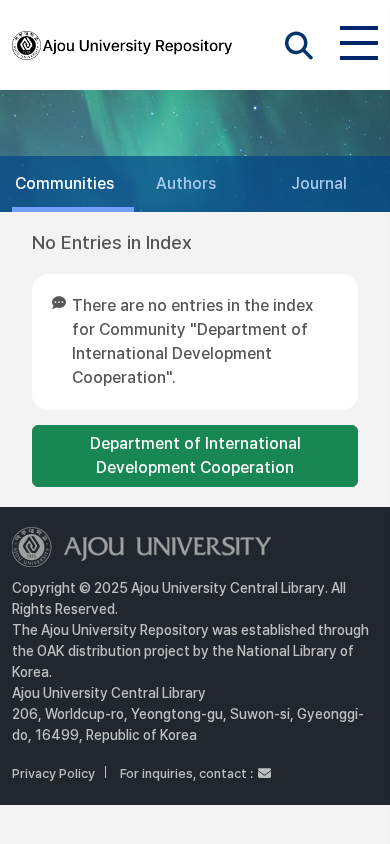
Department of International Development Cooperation (195, 455)
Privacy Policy (53, 773)
